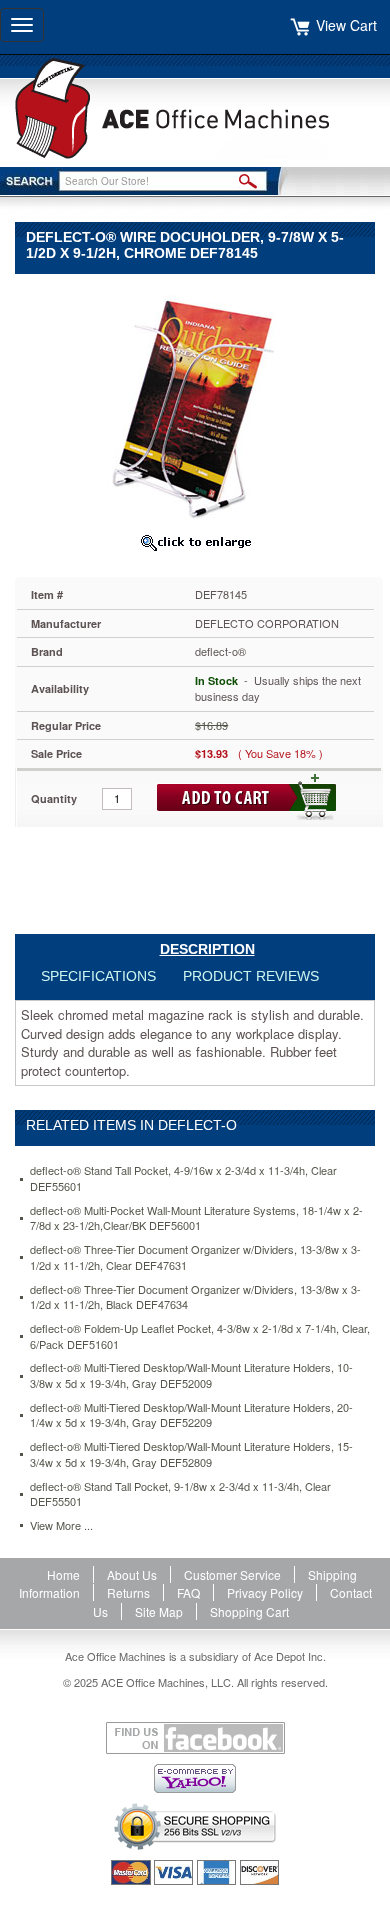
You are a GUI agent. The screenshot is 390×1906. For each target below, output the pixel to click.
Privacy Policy (265, 1592)
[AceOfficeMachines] (195, 108)
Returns (128, 1592)
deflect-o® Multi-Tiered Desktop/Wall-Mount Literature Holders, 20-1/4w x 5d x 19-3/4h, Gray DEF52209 (191, 1415)
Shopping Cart (249, 1611)
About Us (132, 1574)
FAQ (188, 1592)
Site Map (159, 1611)
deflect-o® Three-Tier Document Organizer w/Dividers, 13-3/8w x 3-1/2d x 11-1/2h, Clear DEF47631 (195, 1257)
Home (63, 1574)
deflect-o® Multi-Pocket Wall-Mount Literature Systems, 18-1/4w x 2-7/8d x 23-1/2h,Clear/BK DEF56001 (196, 1218)
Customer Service (232, 1574)
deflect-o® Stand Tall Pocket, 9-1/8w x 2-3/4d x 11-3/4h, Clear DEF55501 (180, 1494)
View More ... (61, 1525)
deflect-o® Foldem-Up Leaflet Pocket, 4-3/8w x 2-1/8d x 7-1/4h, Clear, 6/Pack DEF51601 (200, 1336)
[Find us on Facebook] (195, 1738)
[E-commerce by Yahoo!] (195, 1778)
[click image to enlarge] (195, 542)
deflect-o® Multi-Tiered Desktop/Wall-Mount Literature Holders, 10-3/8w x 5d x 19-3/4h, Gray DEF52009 (191, 1375)
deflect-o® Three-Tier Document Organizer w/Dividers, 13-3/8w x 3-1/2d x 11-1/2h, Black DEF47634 (195, 1297)
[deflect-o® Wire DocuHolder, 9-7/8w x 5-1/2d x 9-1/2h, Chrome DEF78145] (195, 404)
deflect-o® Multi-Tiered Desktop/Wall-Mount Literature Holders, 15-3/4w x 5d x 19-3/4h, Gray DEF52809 (191, 1454)
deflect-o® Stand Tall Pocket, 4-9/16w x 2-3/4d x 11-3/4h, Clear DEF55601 (183, 1178)
